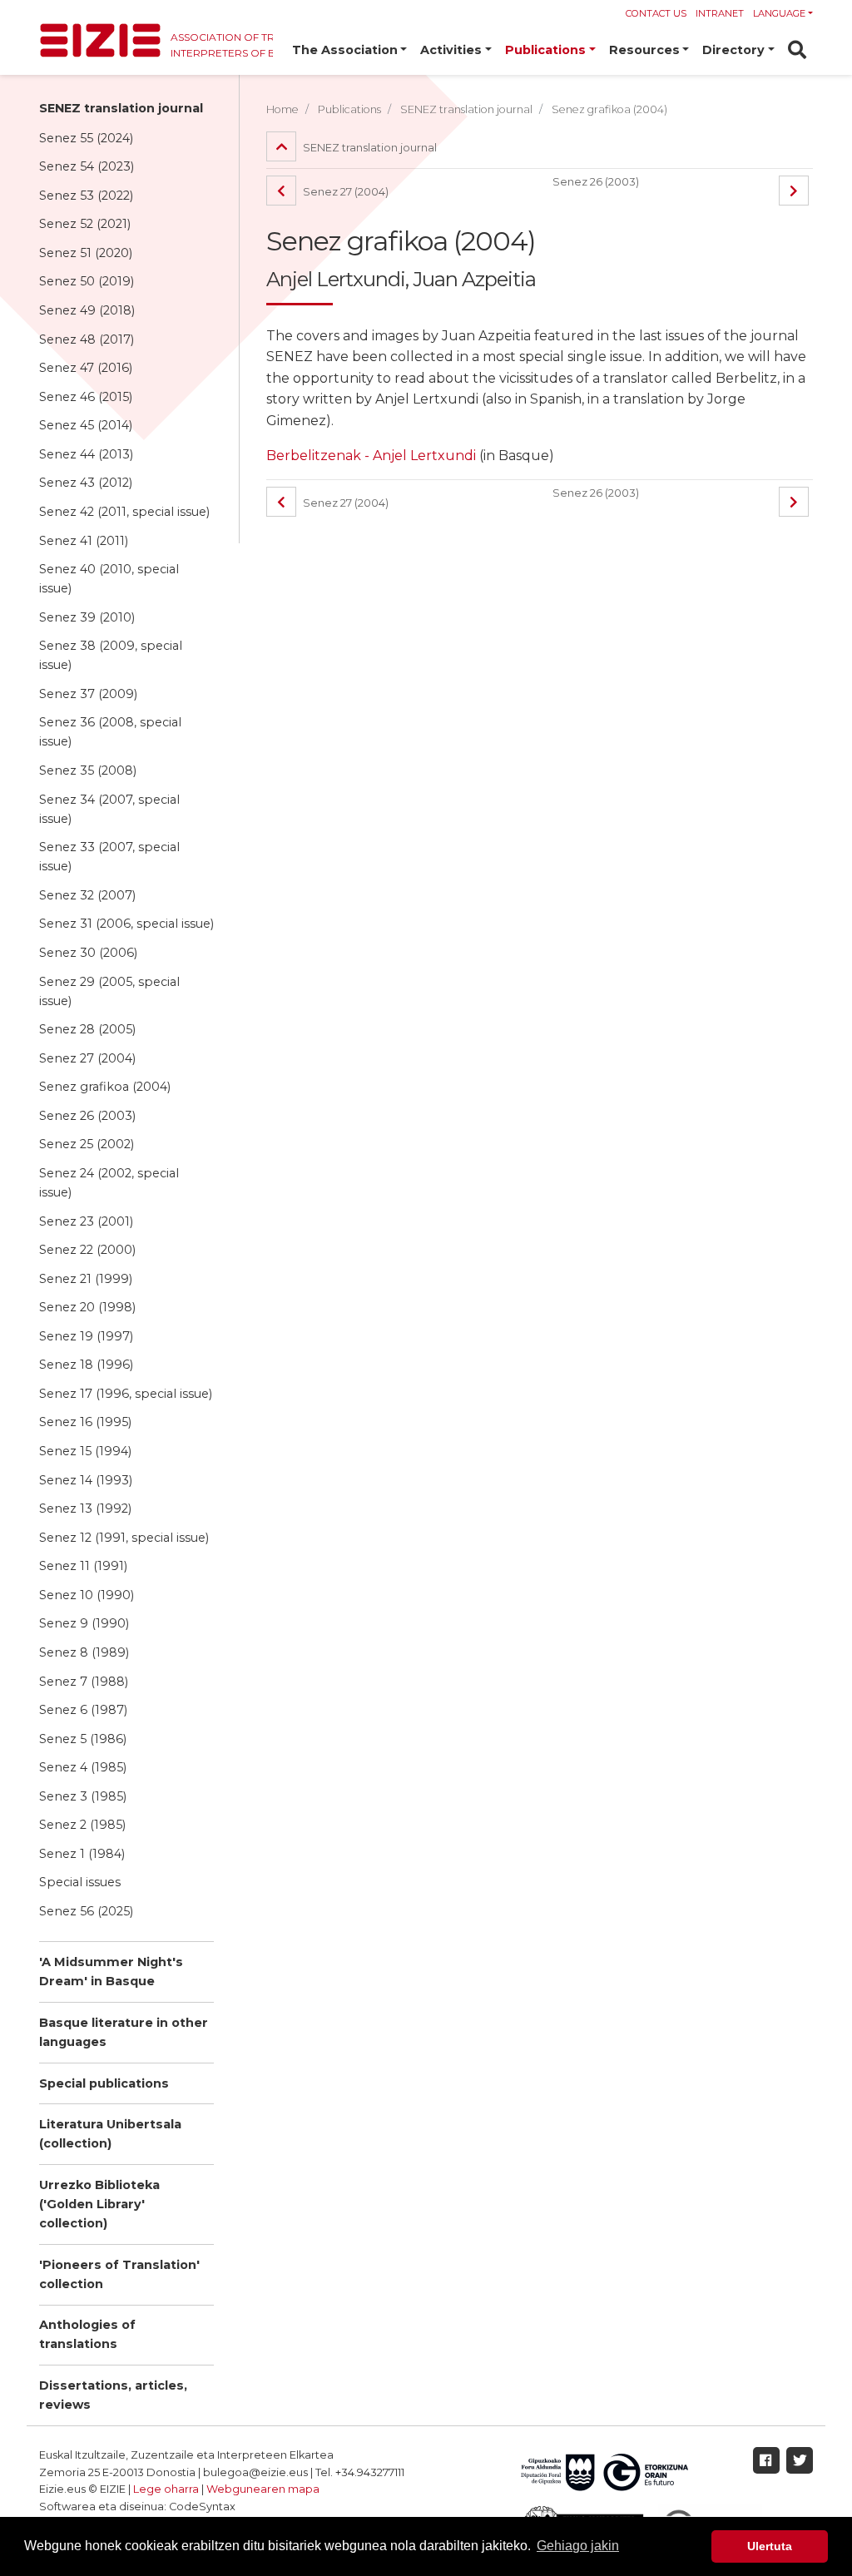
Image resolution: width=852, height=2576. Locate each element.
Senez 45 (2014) (86, 425)
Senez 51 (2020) (86, 253)
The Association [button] (345, 50)
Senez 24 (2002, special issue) (109, 1183)
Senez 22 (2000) (87, 1250)
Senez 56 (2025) (86, 1911)
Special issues (80, 1882)
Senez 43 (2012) (86, 483)
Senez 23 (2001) (86, 1221)
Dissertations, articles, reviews (113, 2395)
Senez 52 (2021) (85, 224)
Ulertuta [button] (770, 2546)
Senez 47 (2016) (86, 368)
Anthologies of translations (87, 2334)
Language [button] (779, 13)
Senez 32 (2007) (87, 895)
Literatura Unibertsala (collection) (110, 2134)
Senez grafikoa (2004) (105, 1087)
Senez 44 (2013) (86, 454)
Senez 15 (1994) (85, 1451)
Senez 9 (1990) (84, 1623)
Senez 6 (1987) (83, 1710)
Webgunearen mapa (263, 2489)
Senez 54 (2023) (87, 166)
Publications (349, 109)
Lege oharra (166, 2489)
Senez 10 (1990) (87, 1595)
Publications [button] (545, 50)
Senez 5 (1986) (83, 1739)
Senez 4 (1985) (83, 1767)
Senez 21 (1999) (86, 1279)
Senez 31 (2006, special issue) (126, 924)
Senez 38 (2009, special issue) (111, 655)
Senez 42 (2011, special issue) (124, 512)
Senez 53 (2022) (86, 196)
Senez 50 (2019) (87, 281)
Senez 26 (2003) (87, 1116)
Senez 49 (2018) (87, 310)
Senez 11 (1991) (83, 1566)
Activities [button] (451, 50)
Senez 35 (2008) (88, 770)
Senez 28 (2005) (87, 1029)
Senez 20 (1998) (87, 1307)
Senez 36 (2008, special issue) (110, 732)
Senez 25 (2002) (87, 1144)
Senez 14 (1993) (86, 1480)
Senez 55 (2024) (86, 138)
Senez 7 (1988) (84, 1682)
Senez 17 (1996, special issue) (126, 1394)
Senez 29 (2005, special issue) (109, 991)
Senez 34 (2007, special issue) (109, 809)
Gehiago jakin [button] (578, 2546)
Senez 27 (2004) (87, 1058)
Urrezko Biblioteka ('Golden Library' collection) (99, 2204)
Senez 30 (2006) (88, 953)
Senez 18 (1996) (86, 1365)
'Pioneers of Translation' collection (119, 2274)
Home (282, 109)
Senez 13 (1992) (85, 1508)
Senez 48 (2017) (87, 339)
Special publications (104, 2083)
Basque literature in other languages (124, 2032)
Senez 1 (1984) (82, 1854)
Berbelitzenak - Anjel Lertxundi (371, 456)
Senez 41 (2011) (84, 541)
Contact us (656, 13)
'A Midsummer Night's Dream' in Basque (111, 1972)
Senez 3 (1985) (83, 1796)
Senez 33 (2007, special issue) (109, 857)
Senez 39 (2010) (87, 617)
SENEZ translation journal (121, 108)
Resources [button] (644, 50)
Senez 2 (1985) (82, 1825)
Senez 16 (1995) (85, 1422)
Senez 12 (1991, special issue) (124, 1538)
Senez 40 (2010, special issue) (109, 579)
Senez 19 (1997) (86, 1336)
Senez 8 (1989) (84, 1652)
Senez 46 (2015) (86, 397)
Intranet (720, 13)
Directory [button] (733, 50)
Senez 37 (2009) (88, 694)
